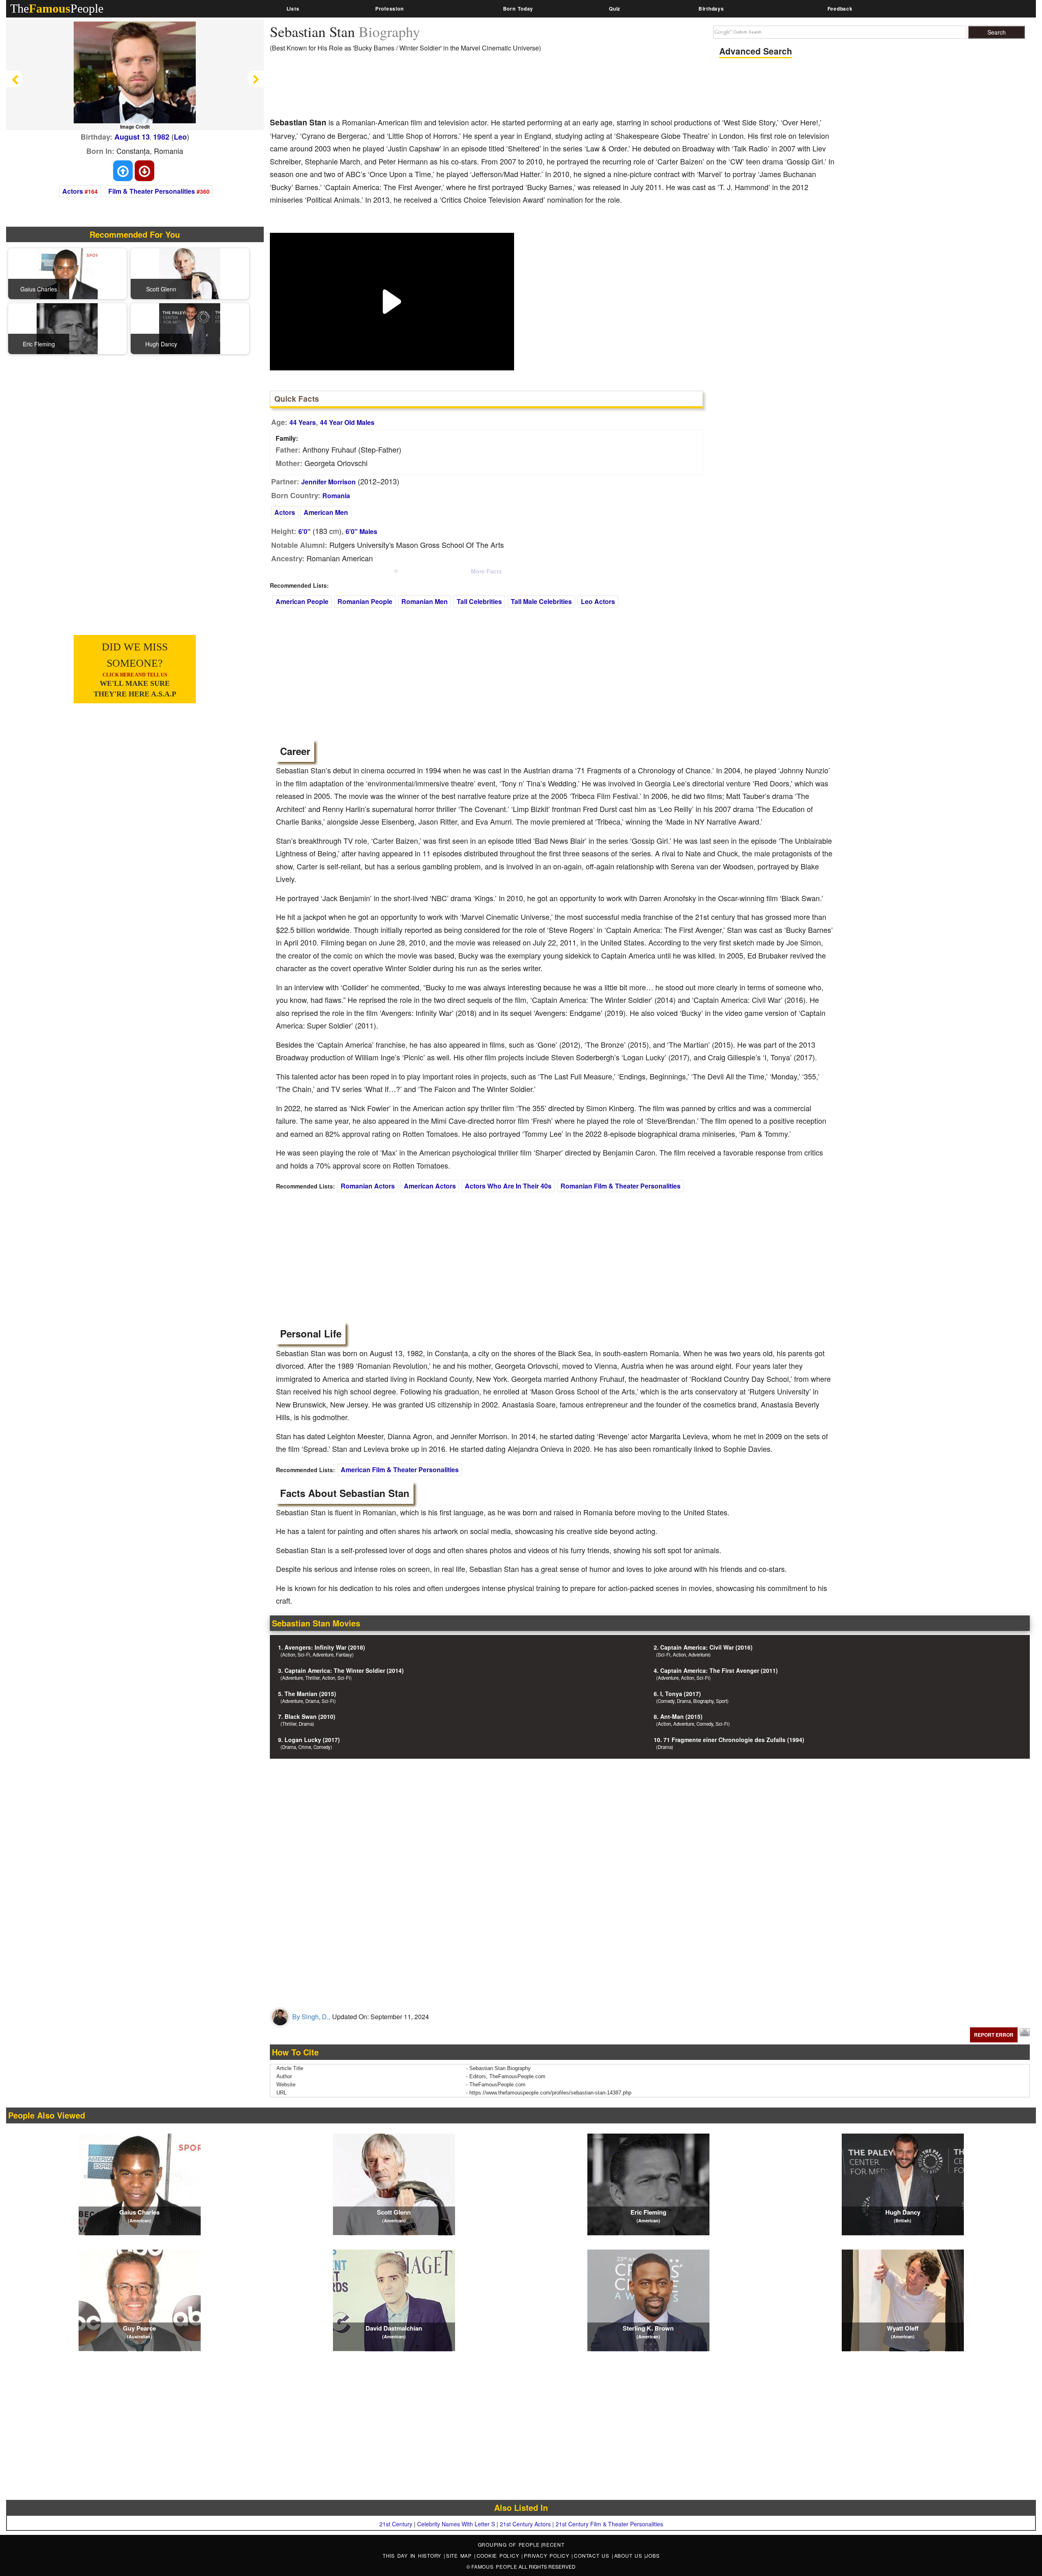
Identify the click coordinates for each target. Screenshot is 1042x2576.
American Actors (430, 1186)
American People (302, 601)
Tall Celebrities (479, 601)
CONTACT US (593, 2555)
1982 (161, 137)
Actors (73, 191)
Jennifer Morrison (328, 482)
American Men (326, 512)
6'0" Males (361, 531)
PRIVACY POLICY (548, 2555)
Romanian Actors (368, 1186)
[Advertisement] (418, 88)
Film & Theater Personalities (152, 191)
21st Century (396, 2524)
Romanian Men (425, 601)
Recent (553, 2544)
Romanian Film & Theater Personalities (621, 1186)
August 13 (132, 137)
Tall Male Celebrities (541, 601)
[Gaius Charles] (67, 273)
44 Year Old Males (347, 422)
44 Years (303, 422)
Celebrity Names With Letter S (456, 2524)
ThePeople (57, 8)
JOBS (652, 2555)
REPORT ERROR (994, 2035)
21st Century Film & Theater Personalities (609, 2524)
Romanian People (365, 601)
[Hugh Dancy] (190, 328)
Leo (180, 137)
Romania (336, 496)
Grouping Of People (509, 2544)
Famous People (494, 2566)
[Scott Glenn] (190, 273)
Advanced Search (756, 51)
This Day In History (413, 2555)
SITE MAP (460, 2555)
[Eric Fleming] (67, 328)
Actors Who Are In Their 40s (508, 1186)
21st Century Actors (525, 2524)
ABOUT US (629, 2555)
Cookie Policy (499, 2555)
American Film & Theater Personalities (400, 1470)
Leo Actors (598, 601)
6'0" (304, 531)
